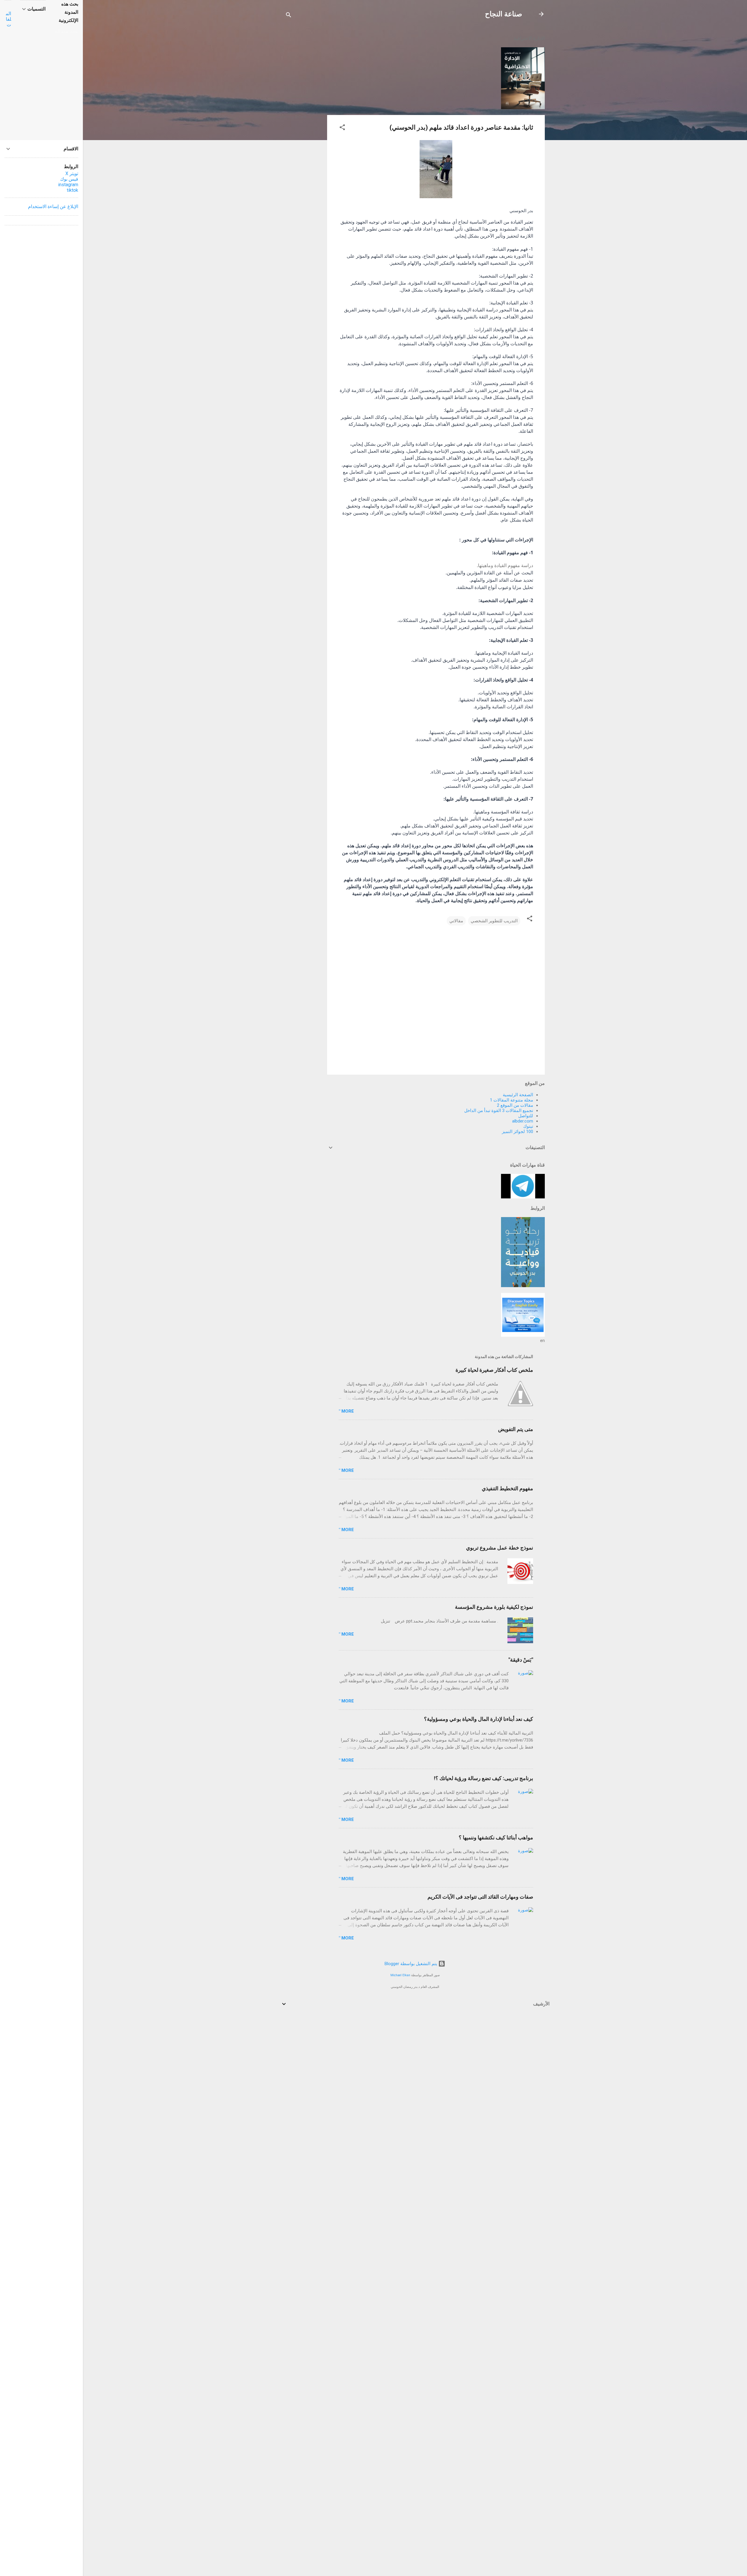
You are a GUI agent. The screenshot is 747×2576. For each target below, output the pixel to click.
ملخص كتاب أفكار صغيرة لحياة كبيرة (494, 1370)
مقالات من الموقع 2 (515, 1105)
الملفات (8, 19)
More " (346, 1411)
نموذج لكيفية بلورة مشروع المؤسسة (494, 1607)
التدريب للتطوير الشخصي (494, 921)
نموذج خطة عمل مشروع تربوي (500, 1548)
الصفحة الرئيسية (518, 1095)
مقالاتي (456, 921)
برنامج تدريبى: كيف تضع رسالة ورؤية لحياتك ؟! (484, 1778)
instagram (68, 185)
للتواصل (526, 1116)
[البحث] (289, 16)
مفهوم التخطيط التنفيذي (507, 1488)
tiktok (73, 190)
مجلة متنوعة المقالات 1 (512, 1100)
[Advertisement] (304, 117)
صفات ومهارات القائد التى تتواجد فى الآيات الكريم (480, 1897)
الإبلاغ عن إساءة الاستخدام (53, 206)
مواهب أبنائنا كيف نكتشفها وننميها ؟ (496, 1837)
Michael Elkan (400, 1975)
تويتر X (72, 174)
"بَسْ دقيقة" (521, 1660)
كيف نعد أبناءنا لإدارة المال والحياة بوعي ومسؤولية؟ (479, 1719)
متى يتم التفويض (516, 1429)
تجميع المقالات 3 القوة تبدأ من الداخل (499, 1111)
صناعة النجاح (503, 14)
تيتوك (528, 1126)
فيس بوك (69, 179)
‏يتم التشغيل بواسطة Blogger (411, 1964)
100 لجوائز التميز (518, 1132)
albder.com (523, 1121)
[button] (342, 128)
